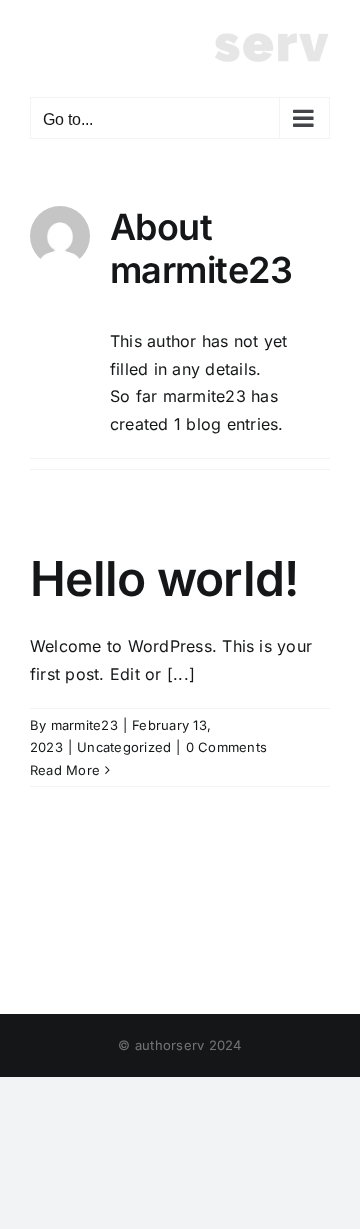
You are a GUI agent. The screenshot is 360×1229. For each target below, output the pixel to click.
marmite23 (84, 725)
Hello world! (164, 578)
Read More (65, 770)
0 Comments (226, 747)
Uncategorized (124, 747)
